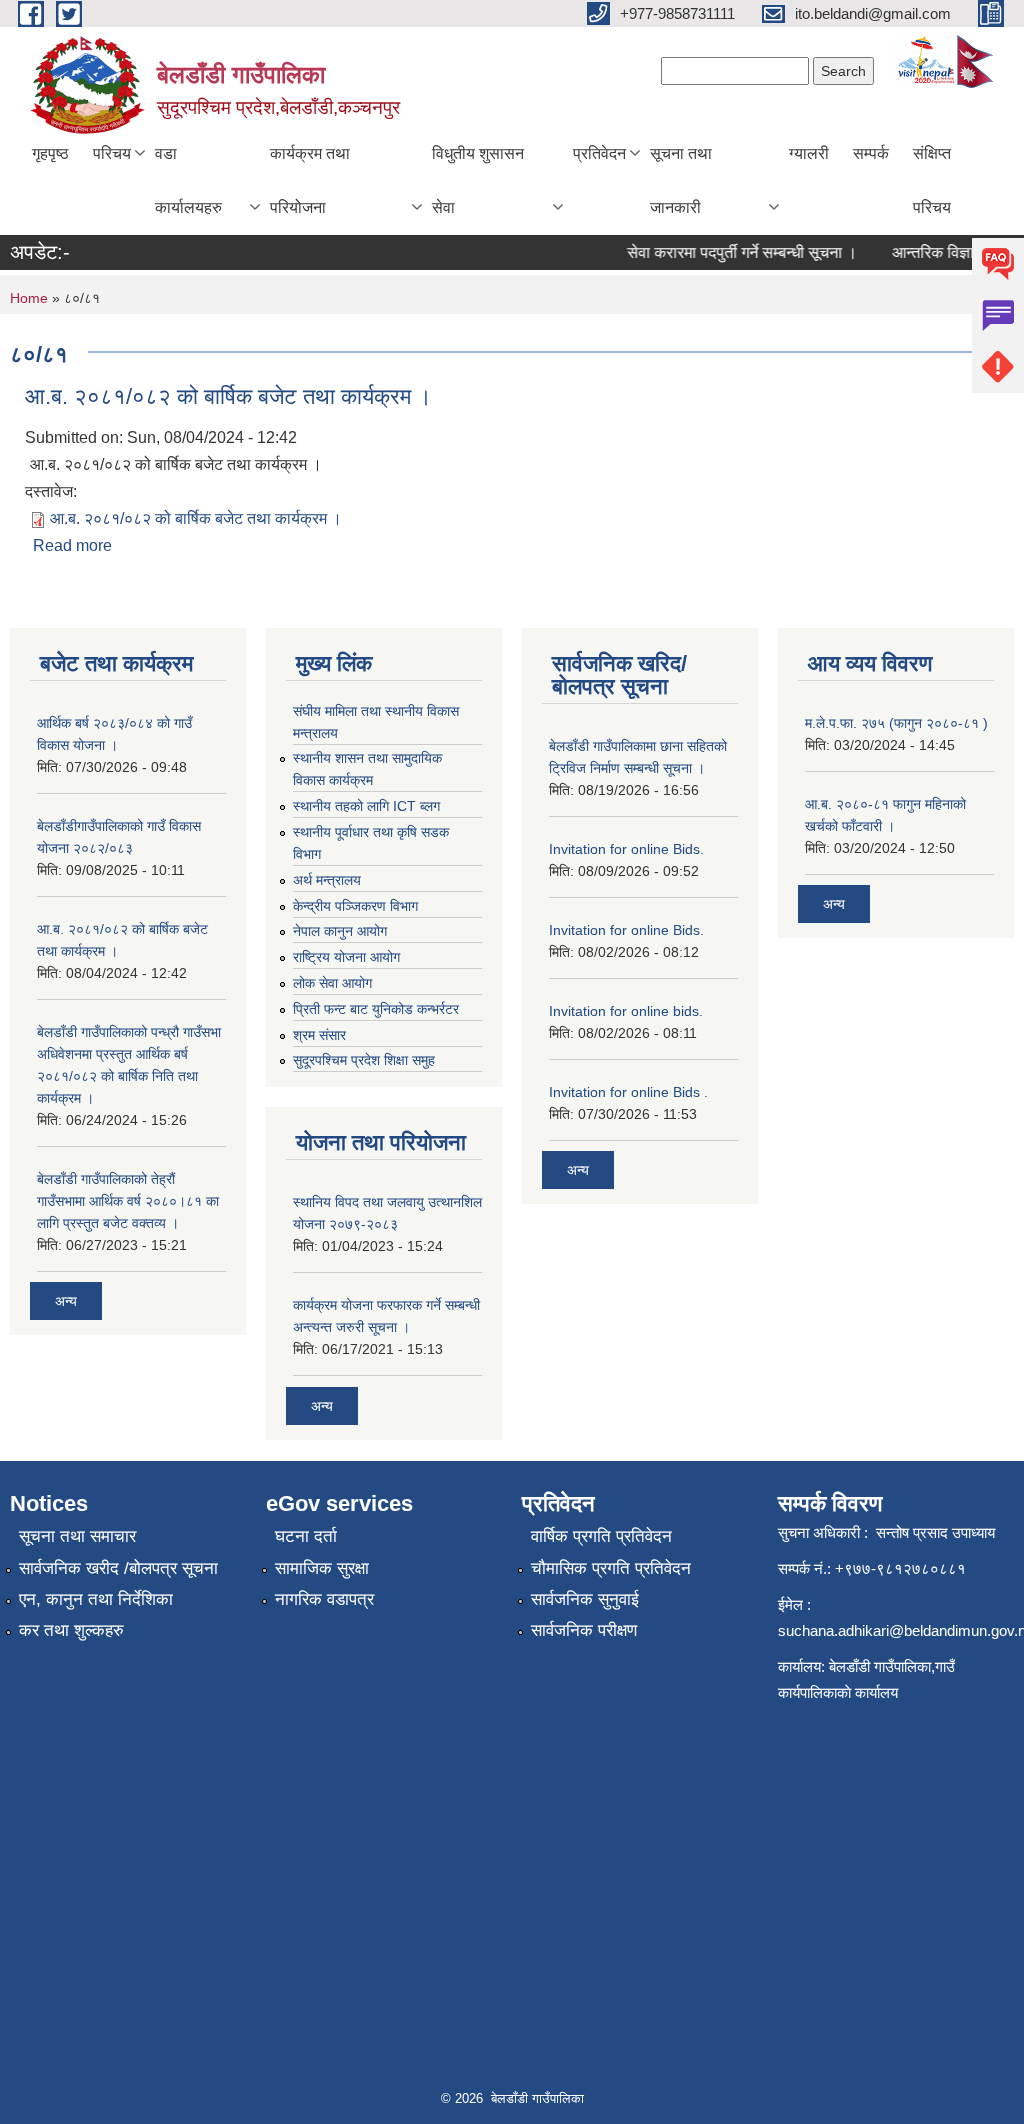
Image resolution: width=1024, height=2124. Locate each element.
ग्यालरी (809, 153)
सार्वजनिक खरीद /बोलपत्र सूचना (118, 1568)
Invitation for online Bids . (628, 1092)
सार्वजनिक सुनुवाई (585, 1599)
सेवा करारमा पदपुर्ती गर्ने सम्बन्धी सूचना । (729, 252)
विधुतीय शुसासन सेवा (478, 180)
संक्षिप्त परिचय (932, 180)
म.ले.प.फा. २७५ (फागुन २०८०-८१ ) (896, 723)
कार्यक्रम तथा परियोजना (310, 180)
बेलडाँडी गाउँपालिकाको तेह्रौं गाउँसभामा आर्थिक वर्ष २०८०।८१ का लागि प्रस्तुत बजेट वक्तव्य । (128, 1201)
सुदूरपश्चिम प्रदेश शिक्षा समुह (364, 1060)
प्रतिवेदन (599, 153)
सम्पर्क (871, 153)
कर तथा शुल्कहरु (71, 1630)
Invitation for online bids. (626, 1011)
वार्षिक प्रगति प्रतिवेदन (601, 1536)
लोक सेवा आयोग (332, 983)
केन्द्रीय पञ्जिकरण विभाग (355, 906)
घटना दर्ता (306, 1536)
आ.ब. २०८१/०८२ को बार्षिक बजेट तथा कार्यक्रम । (228, 396)
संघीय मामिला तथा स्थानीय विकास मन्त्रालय (376, 722)
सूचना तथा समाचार (77, 1536)
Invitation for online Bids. (626, 849)
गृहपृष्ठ (50, 153)
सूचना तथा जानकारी (681, 180)
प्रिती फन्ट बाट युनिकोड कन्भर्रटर (376, 1009)
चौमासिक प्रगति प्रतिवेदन (611, 1568)
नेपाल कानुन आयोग (340, 931)
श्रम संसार (319, 1035)
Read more (72, 545)
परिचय (112, 153)
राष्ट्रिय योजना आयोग (346, 957)
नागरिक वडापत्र (324, 1599)
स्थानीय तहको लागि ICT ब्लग (366, 806)
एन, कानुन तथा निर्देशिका (96, 1599)
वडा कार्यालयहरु (188, 180)
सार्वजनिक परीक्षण (584, 1630)
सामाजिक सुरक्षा (322, 1568)
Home (29, 298)
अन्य (66, 1301)
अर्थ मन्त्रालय (327, 880)
